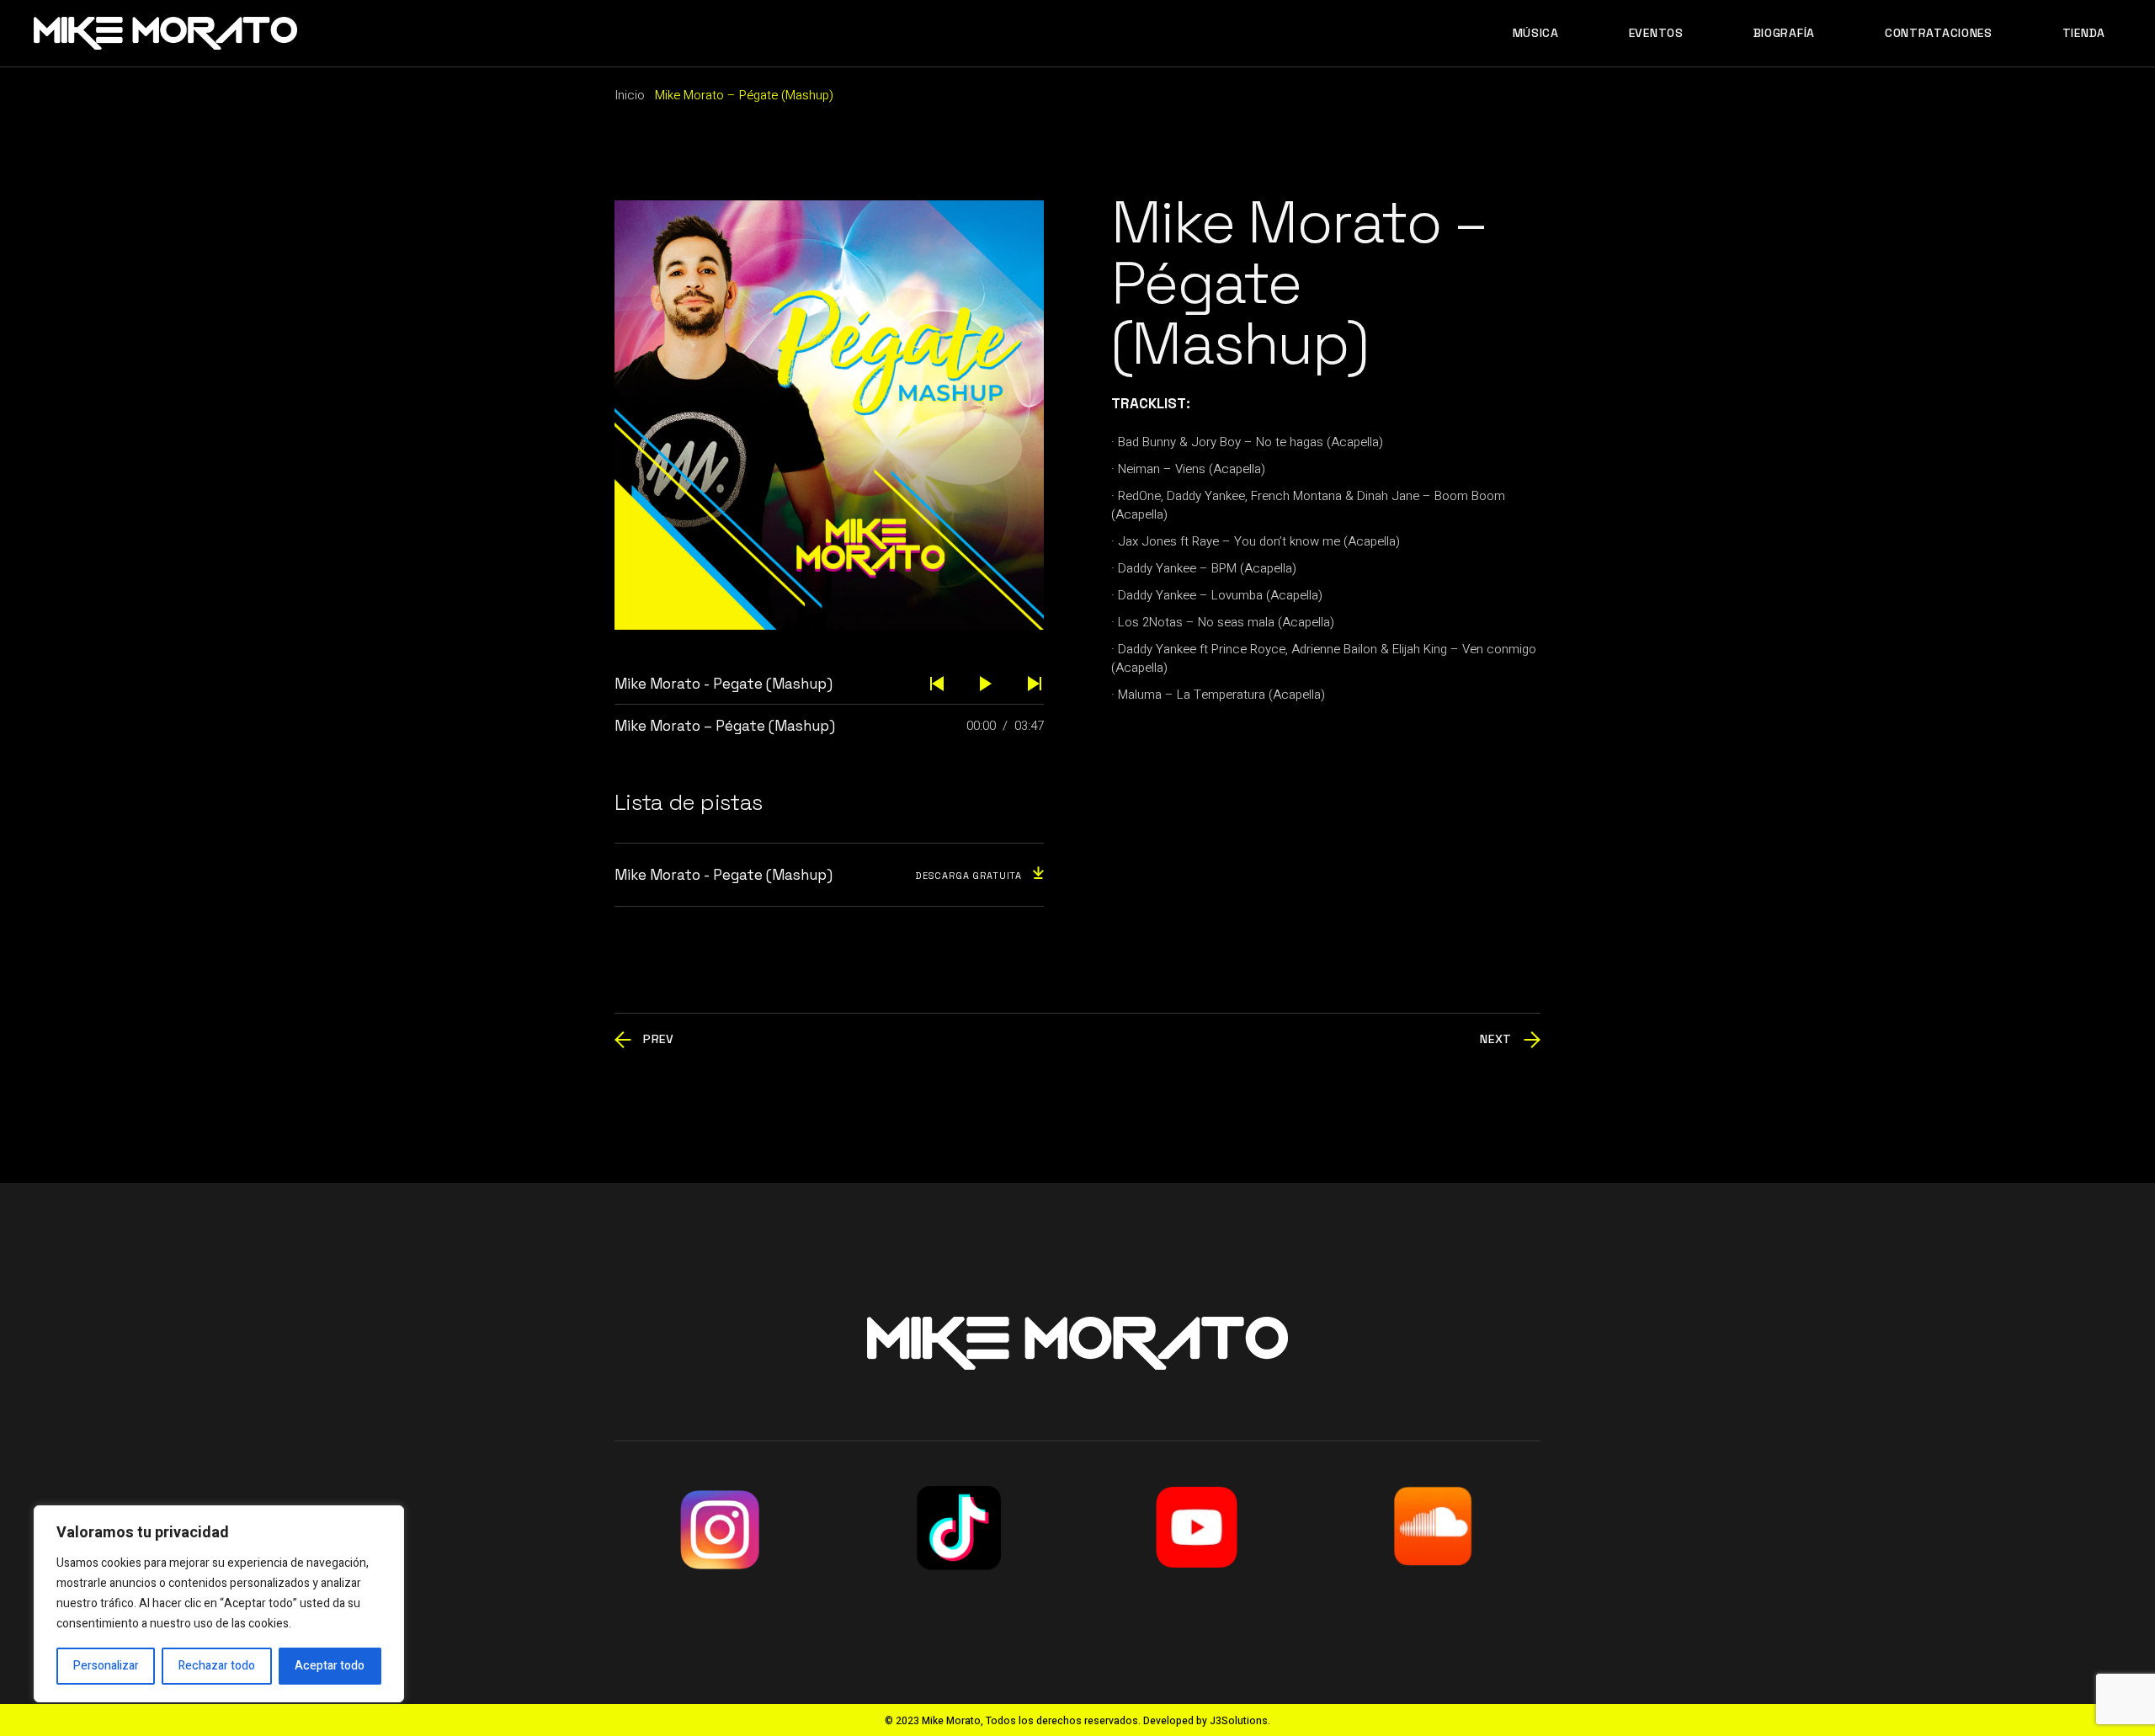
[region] (219, 1604)
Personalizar (106, 1666)
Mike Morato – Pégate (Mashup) (725, 726)
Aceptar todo (330, 1666)
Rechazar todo (217, 1666)
